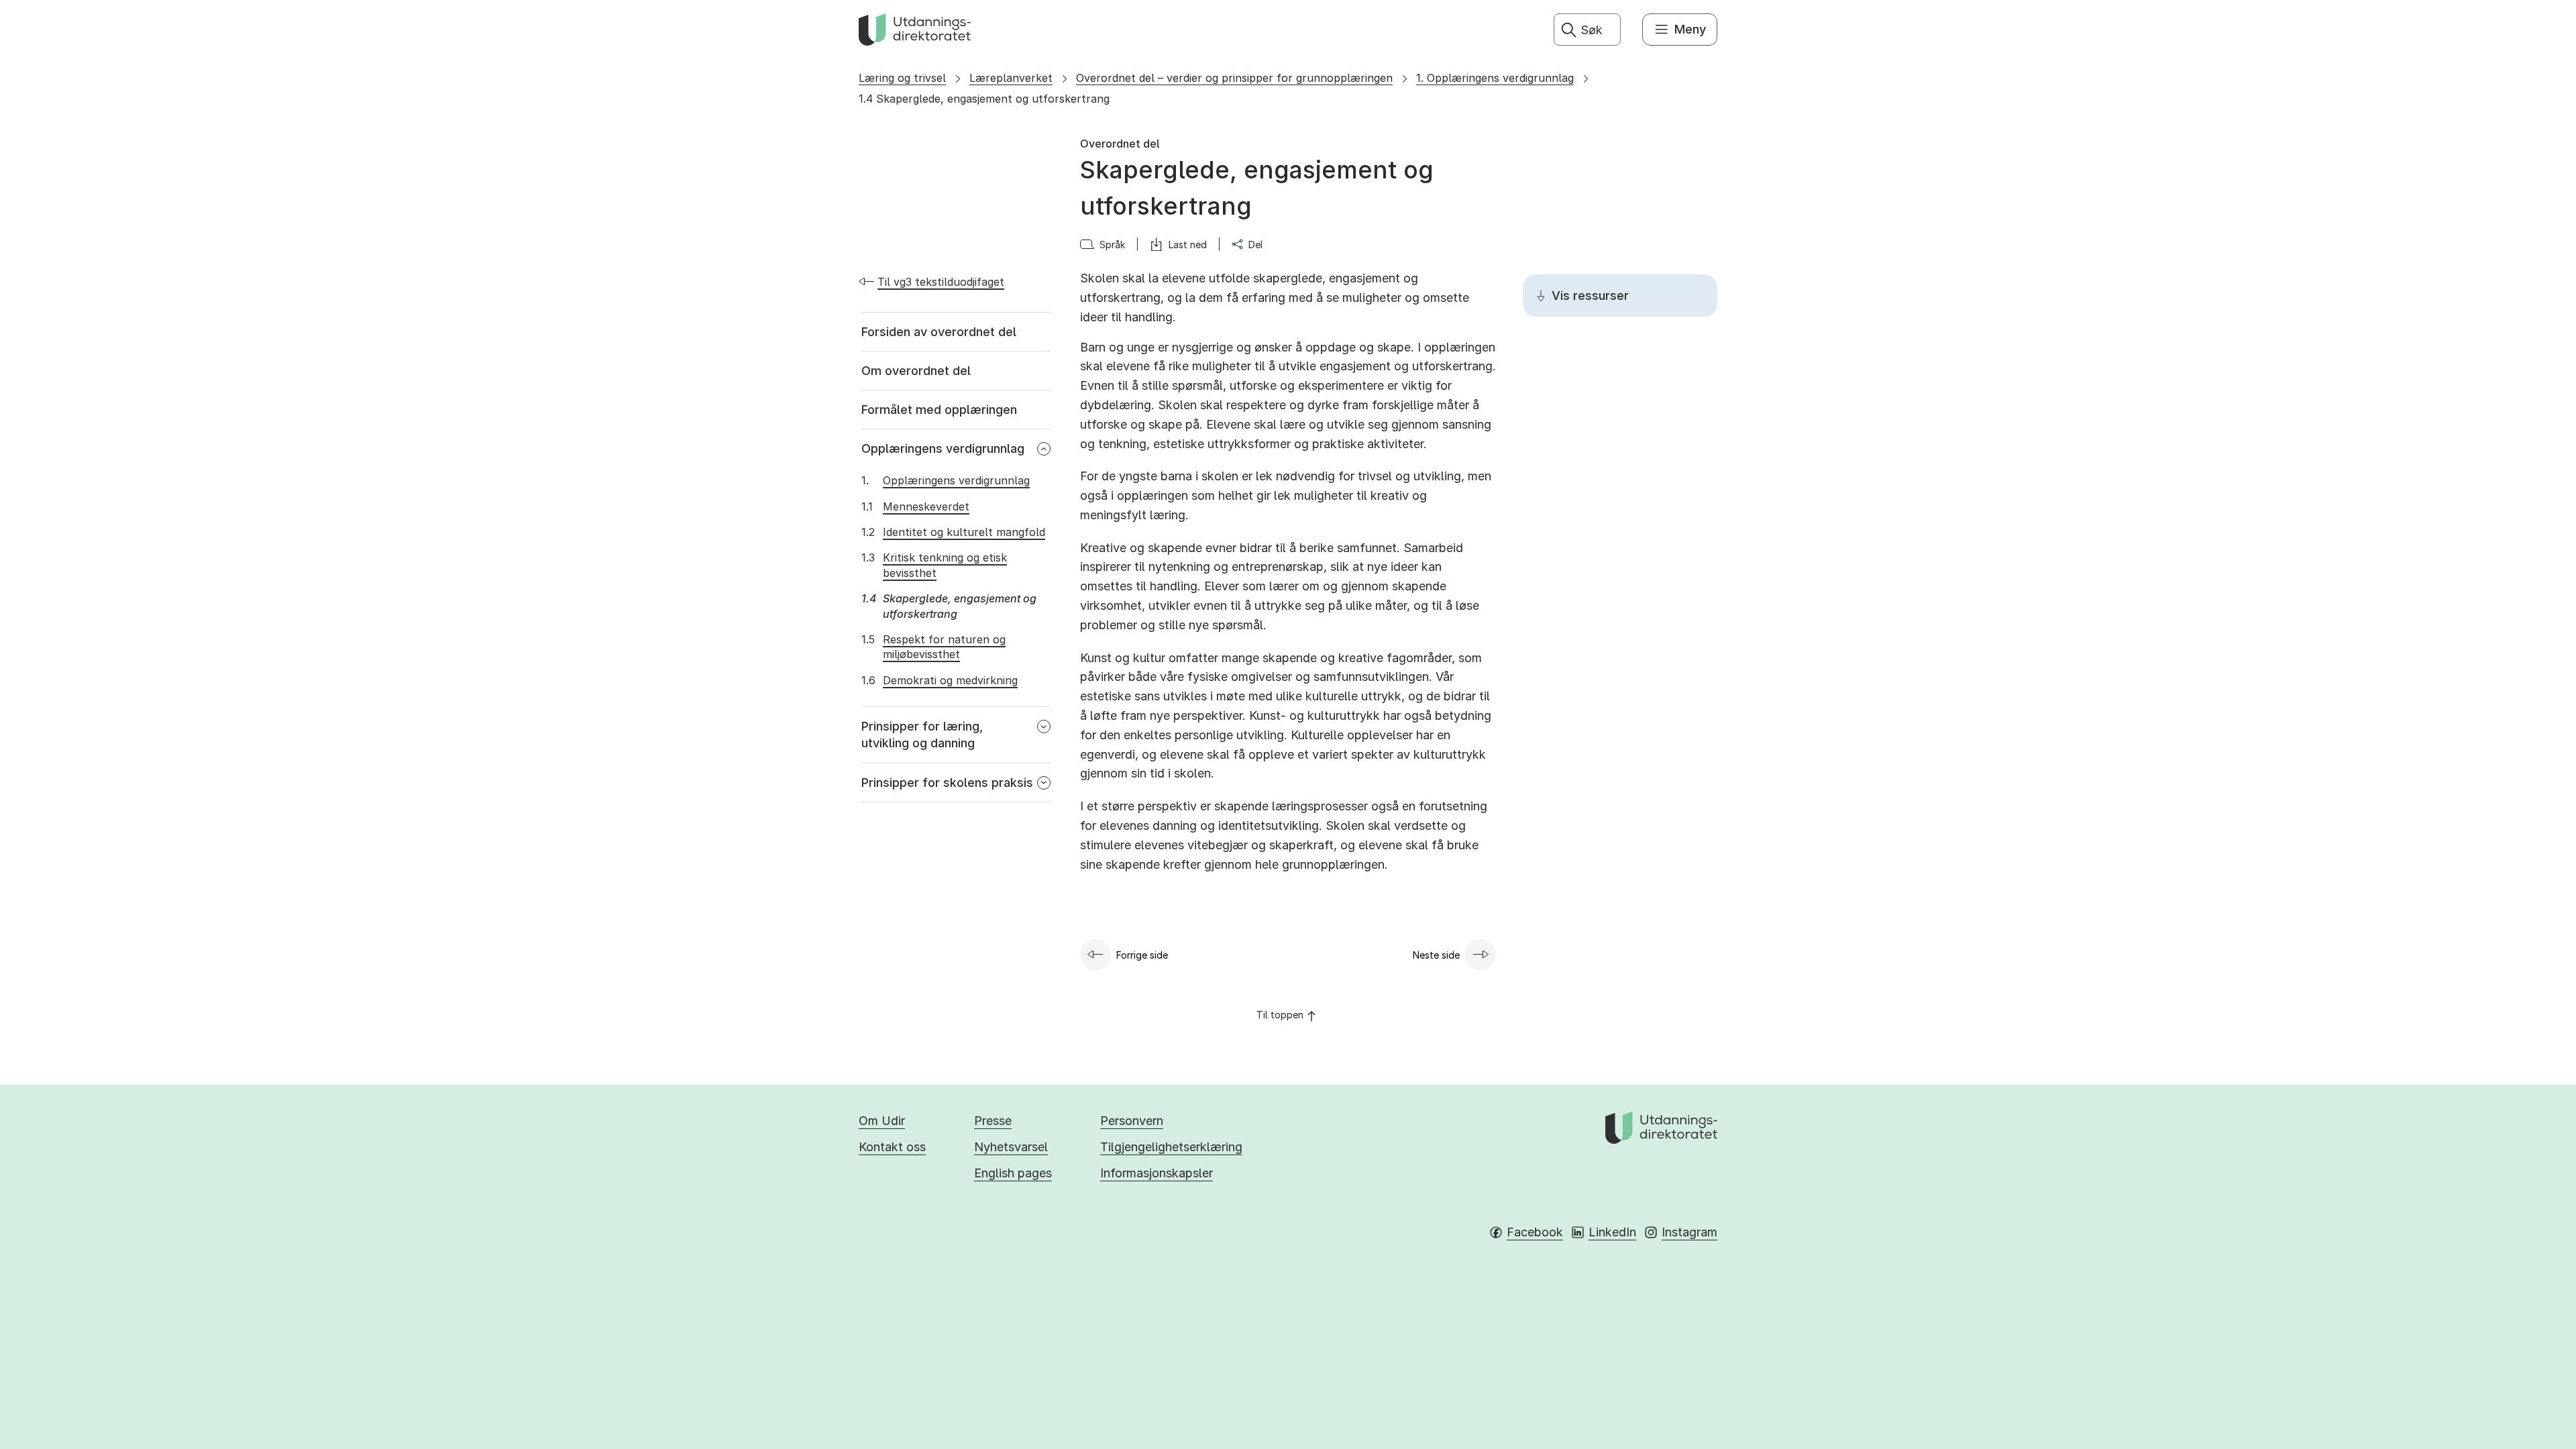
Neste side (1436, 955)
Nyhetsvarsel (1011, 1147)
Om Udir (882, 1121)
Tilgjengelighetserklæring (1171, 1147)
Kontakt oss (892, 1147)
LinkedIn (1612, 1232)
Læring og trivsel (902, 78)
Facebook (1535, 1232)
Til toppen (1280, 1015)
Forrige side (1142, 955)
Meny (1690, 29)
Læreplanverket (1011, 78)
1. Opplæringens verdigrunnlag (1495, 78)
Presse (993, 1121)
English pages (1013, 1173)
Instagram (1689, 1232)
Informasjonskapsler (1157, 1173)
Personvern (1132, 1121)
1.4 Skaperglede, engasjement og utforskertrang (984, 99)
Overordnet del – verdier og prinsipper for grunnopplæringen (1234, 78)
